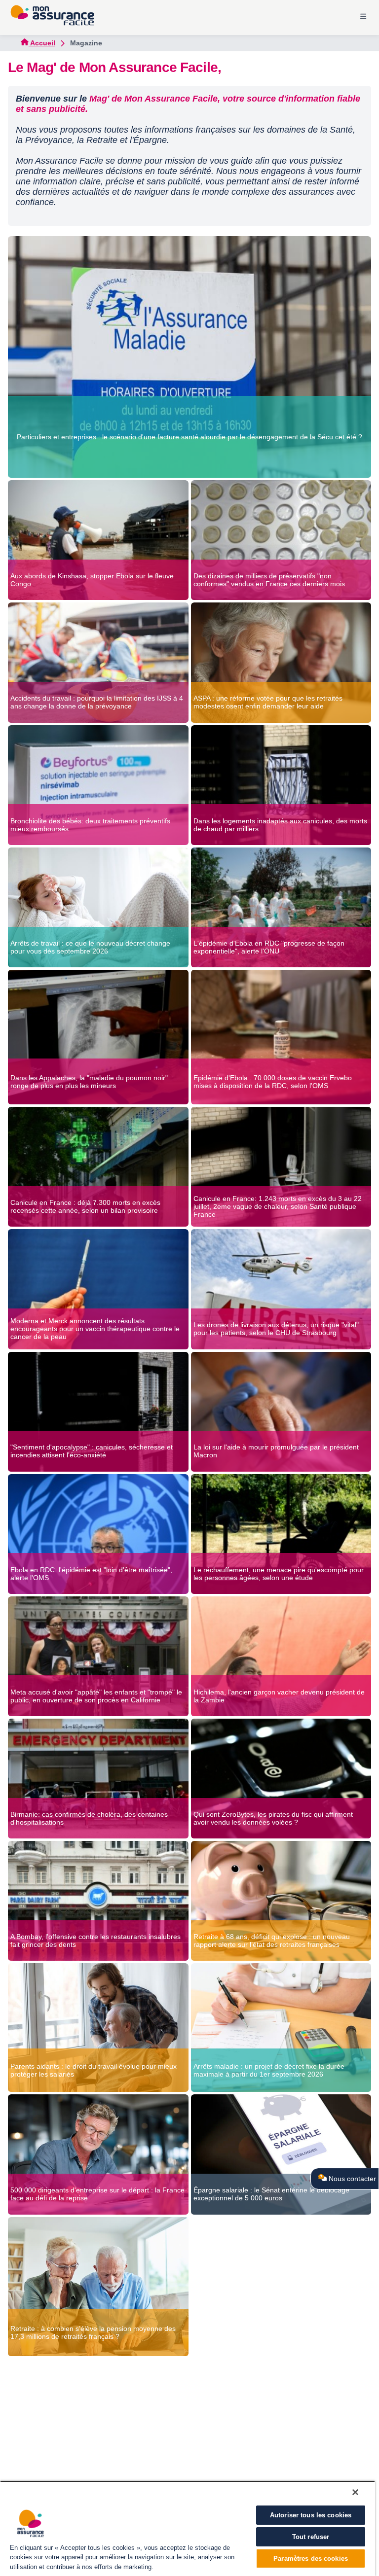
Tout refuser (311, 2537)
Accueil (42, 43)
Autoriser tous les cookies (311, 2515)
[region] (188, 2528)
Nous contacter (351, 2179)
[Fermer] (355, 2492)
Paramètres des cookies (311, 2558)
